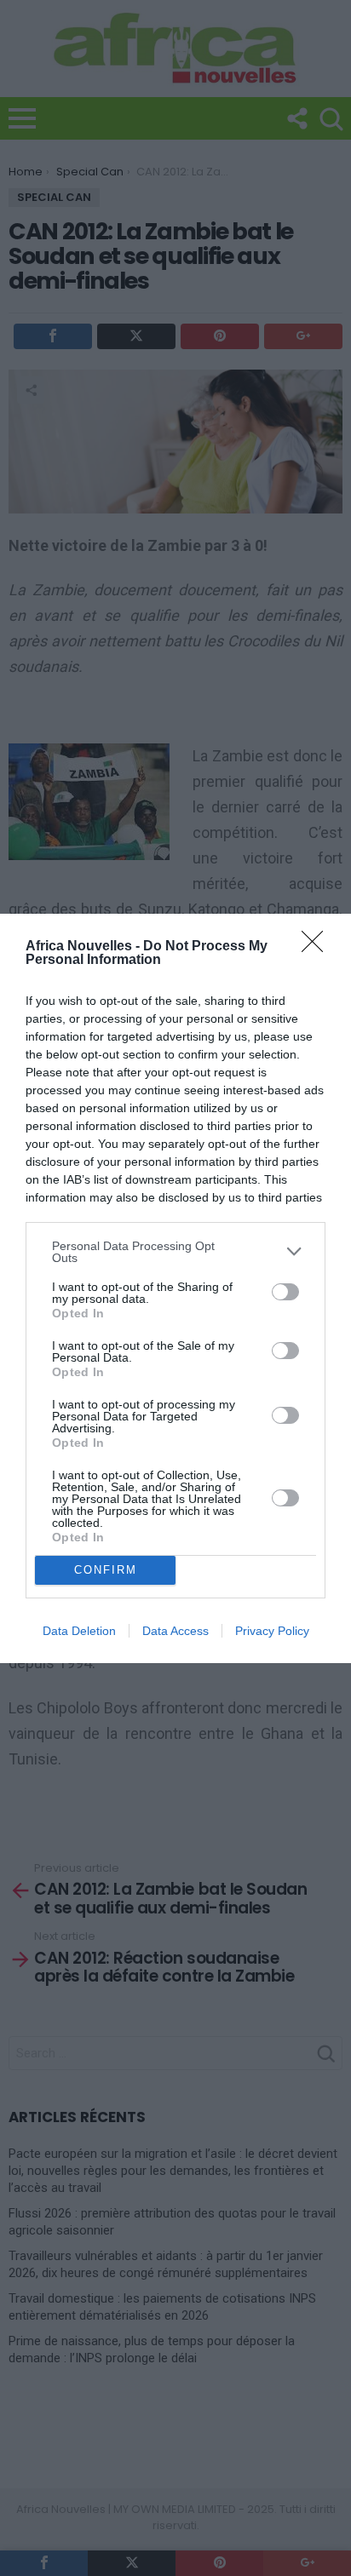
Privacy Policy (272, 1631)
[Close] (318, 947)
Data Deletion (79, 1631)
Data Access (175, 1631)
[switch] (285, 1292)
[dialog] (175, 1288)
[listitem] (175, 1252)
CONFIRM (106, 1570)
